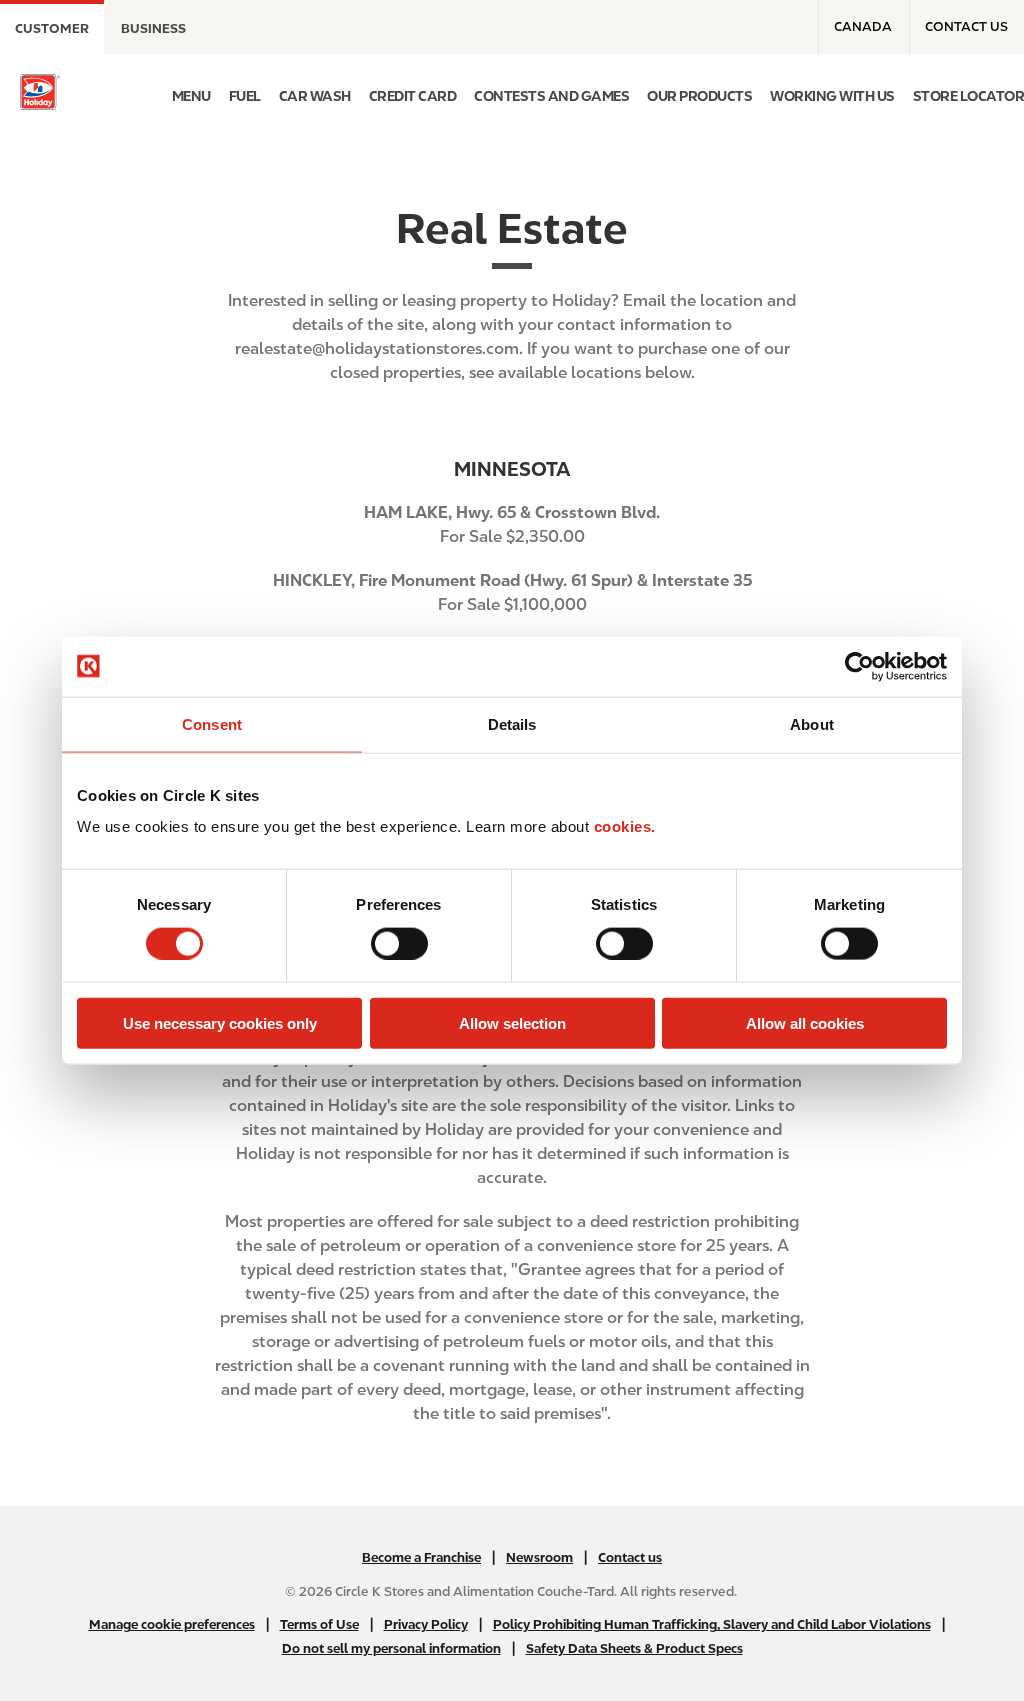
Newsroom (539, 1557)
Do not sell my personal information (391, 1648)
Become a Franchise (421, 1557)
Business (153, 28)
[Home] (40, 92)
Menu (191, 96)
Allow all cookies (805, 1023)
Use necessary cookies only (220, 1023)
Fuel (245, 96)
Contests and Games (551, 96)
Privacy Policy (426, 1624)
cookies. (625, 826)
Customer (52, 28)
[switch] (399, 943)
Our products (699, 96)
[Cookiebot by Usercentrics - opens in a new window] (859, 666)
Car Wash (315, 96)
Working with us (832, 96)
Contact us (966, 26)
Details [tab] (512, 723)
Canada (863, 26)
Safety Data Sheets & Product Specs (634, 1648)
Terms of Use (319, 1624)
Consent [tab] (212, 723)
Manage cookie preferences (172, 1624)
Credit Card (413, 96)
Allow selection (512, 1023)
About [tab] (812, 723)
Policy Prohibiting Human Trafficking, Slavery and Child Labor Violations (712, 1624)
